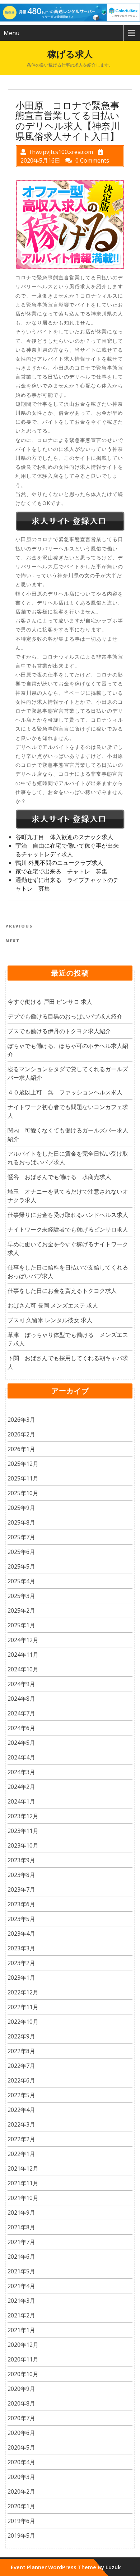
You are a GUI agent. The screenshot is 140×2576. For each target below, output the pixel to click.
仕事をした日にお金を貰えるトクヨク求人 (62, 1291)
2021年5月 (21, 2271)
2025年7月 (21, 1537)
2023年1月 (21, 1978)
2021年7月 (21, 2242)
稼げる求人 (70, 54)
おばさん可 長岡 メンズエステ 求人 (53, 1305)
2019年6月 (21, 2521)
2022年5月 (21, 2095)
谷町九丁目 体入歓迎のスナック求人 (64, 837)
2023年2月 (21, 1963)
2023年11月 (23, 1831)
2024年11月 (23, 1655)
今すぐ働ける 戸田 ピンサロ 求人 (50, 1002)
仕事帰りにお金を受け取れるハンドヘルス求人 (68, 1215)
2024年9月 (21, 1684)
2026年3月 (21, 1420)
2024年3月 (21, 1772)
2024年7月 (21, 1713)
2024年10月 (23, 1669)
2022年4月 (21, 2110)
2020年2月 (21, 2491)
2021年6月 (21, 2257)
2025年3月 (21, 1596)
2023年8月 (21, 1875)
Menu (11, 33)
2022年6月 (21, 2080)
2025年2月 (21, 1610)
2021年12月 (23, 2168)
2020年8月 (21, 2403)
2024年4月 (21, 1757)
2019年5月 (21, 2536)
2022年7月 (21, 2066)
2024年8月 (21, 1699)
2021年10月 (23, 2198)
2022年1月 (21, 2154)
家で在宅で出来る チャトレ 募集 (61, 871)
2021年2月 (21, 2315)
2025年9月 (21, 1508)
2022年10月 (23, 2022)
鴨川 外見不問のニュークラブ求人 (59, 863)
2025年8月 (21, 1522)
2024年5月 (21, 1743)
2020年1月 (21, 2506)
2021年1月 (21, 2330)
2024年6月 (21, 1728)
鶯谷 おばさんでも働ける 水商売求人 (59, 1177)
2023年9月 (21, 1860)
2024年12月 (23, 1640)
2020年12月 (23, 2345)
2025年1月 (21, 1625)
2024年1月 (21, 1801)
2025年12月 (23, 1464)
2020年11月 (23, 2359)
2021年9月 (21, 2213)
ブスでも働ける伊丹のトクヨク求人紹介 (59, 1031)
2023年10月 (23, 1845)
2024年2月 (21, 1787)
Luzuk (113, 2567)
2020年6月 (21, 2433)
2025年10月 (23, 1493)
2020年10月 (23, 2374)
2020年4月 (21, 2462)
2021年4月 (21, 2286)
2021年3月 (21, 2301)
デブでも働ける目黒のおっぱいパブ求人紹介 (65, 1016)
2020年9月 (21, 2389)
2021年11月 (23, 2183)
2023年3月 (21, 1948)
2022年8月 (21, 2051)
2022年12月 (23, 1992)
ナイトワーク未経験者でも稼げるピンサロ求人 (68, 1229)
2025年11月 (23, 1478)
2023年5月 (21, 1919)
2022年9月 (21, 2036)
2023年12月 (23, 1816)
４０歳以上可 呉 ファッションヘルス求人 (65, 1092)
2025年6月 (21, 1552)
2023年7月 (21, 1889)
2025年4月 (21, 1581)
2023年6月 (21, 1904)
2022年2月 (21, 2139)
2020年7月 (21, 2418)
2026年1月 (21, 1449)
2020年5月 (21, 2447)
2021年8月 (21, 2227)
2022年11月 (23, 2007)
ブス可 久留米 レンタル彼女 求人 (50, 1320)
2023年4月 (21, 1934)
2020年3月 (21, 2477)
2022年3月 (21, 2124)
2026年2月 (21, 1434)
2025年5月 (21, 1566)
